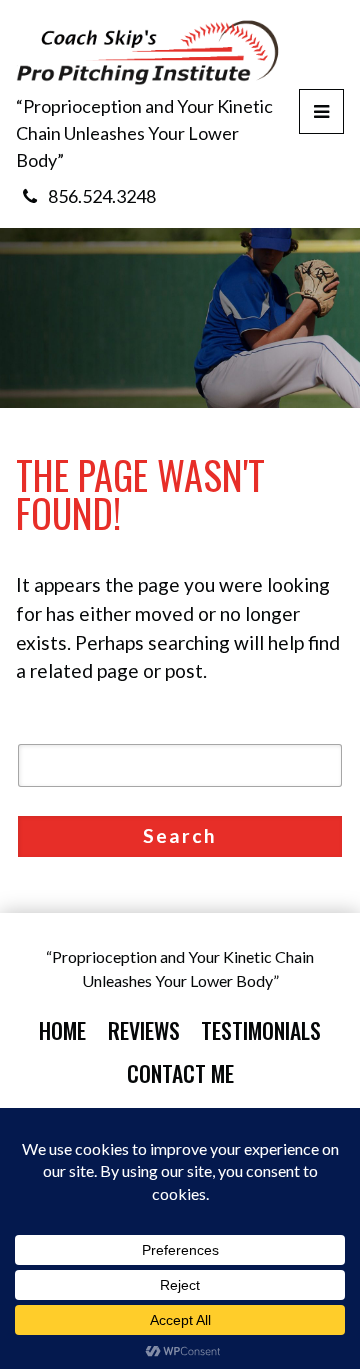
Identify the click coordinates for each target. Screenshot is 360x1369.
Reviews (144, 1030)
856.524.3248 (102, 196)
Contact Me (180, 1073)
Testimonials (261, 1030)
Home (62, 1030)
